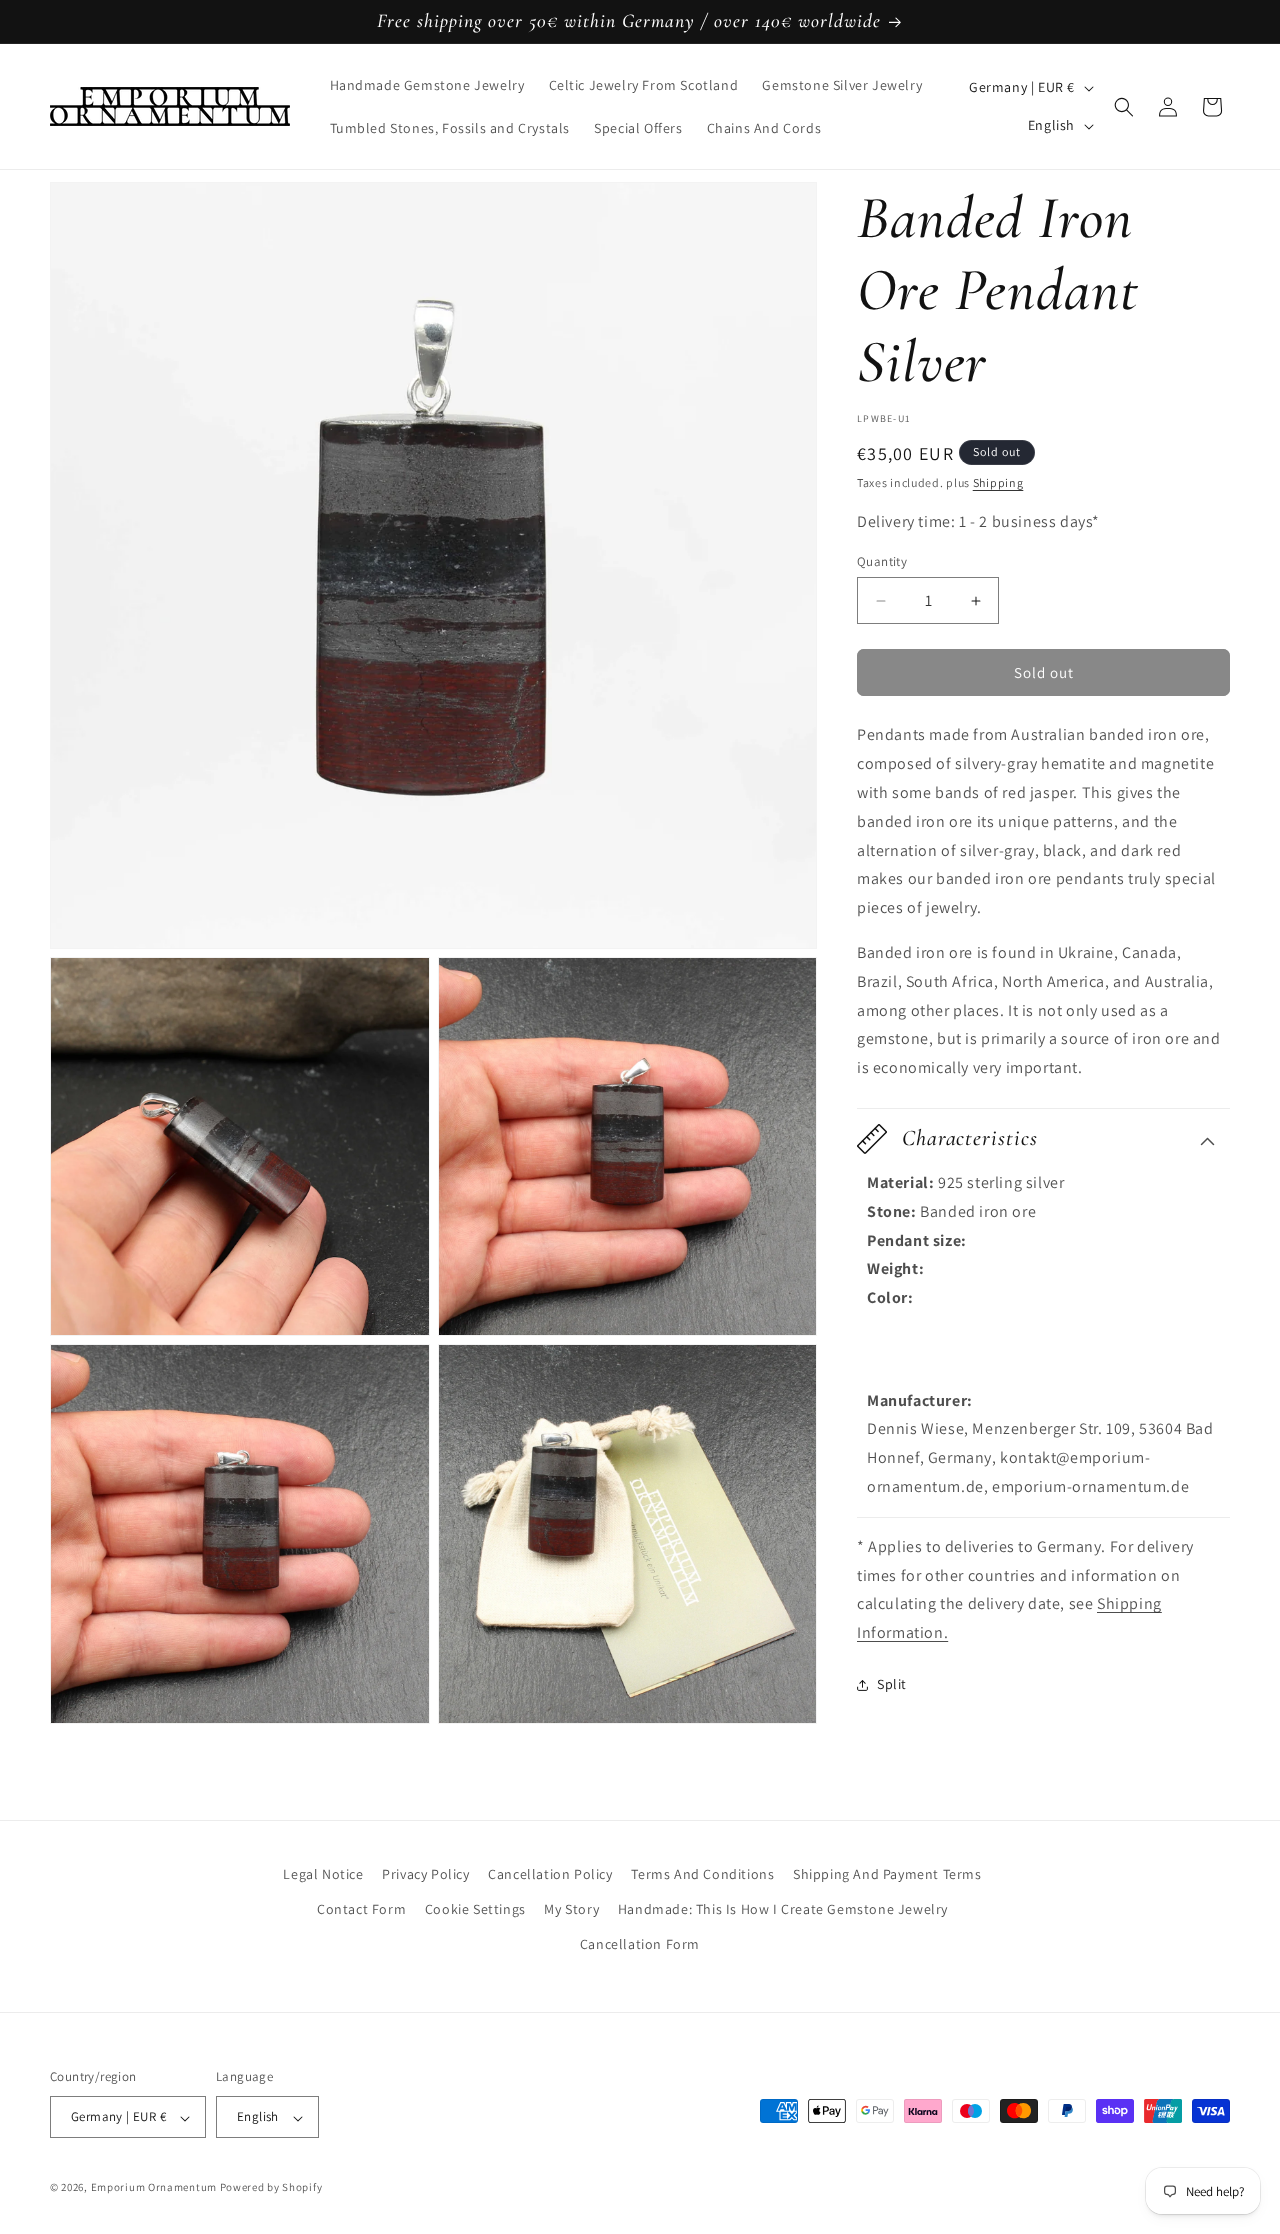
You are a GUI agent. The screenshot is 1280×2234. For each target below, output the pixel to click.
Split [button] (892, 1684)
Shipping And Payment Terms (887, 1874)
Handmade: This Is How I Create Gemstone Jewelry (783, 1909)
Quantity (882, 561)
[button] (1124, 107)
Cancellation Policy (550, 1874)
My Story (571, 1909)
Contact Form (361, 1909)
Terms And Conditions (702, 1874)
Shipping (998, 482)
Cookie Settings (475, 1909)
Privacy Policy (425, 1874)
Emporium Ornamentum (154, 2188)
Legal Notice (323, 1874)
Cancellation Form (640, 1944)
